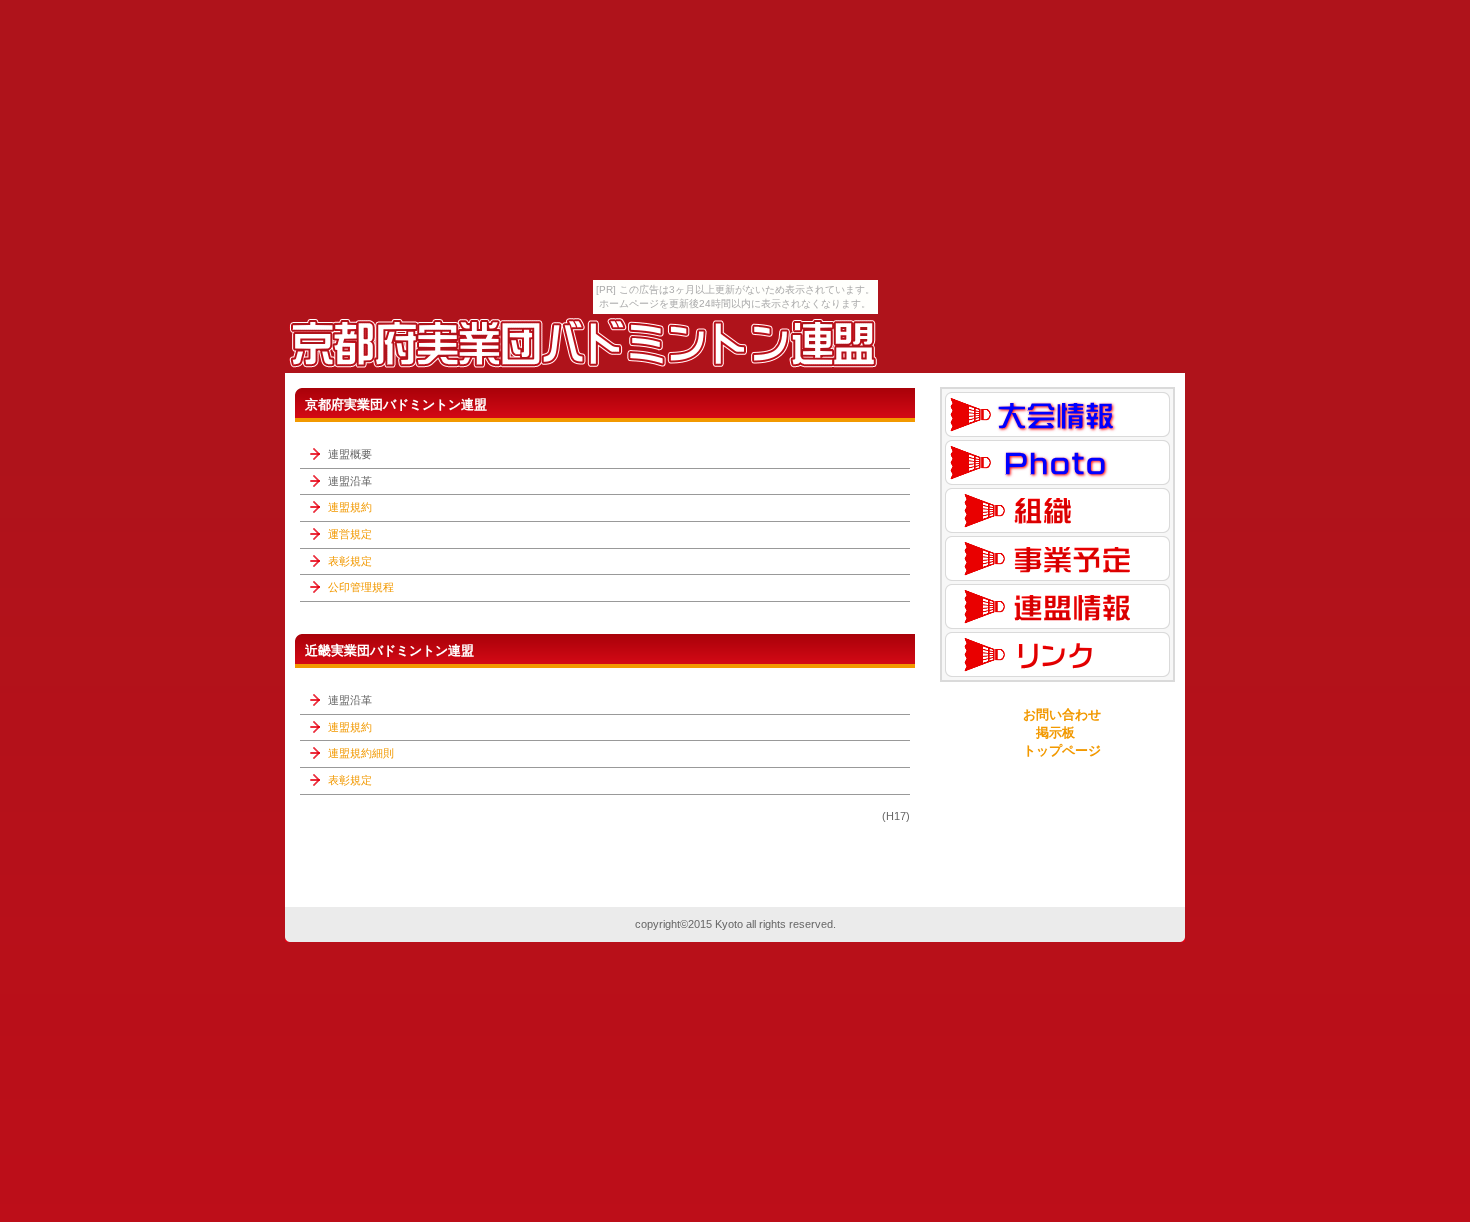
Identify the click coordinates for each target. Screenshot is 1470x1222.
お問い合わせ (1062, 714)
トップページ (1062, 750)
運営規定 (350, 534)
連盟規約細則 (361, 753)
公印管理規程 (361, 587)
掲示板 (1055, 732)
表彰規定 (350, 561)
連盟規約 (350, 507)
